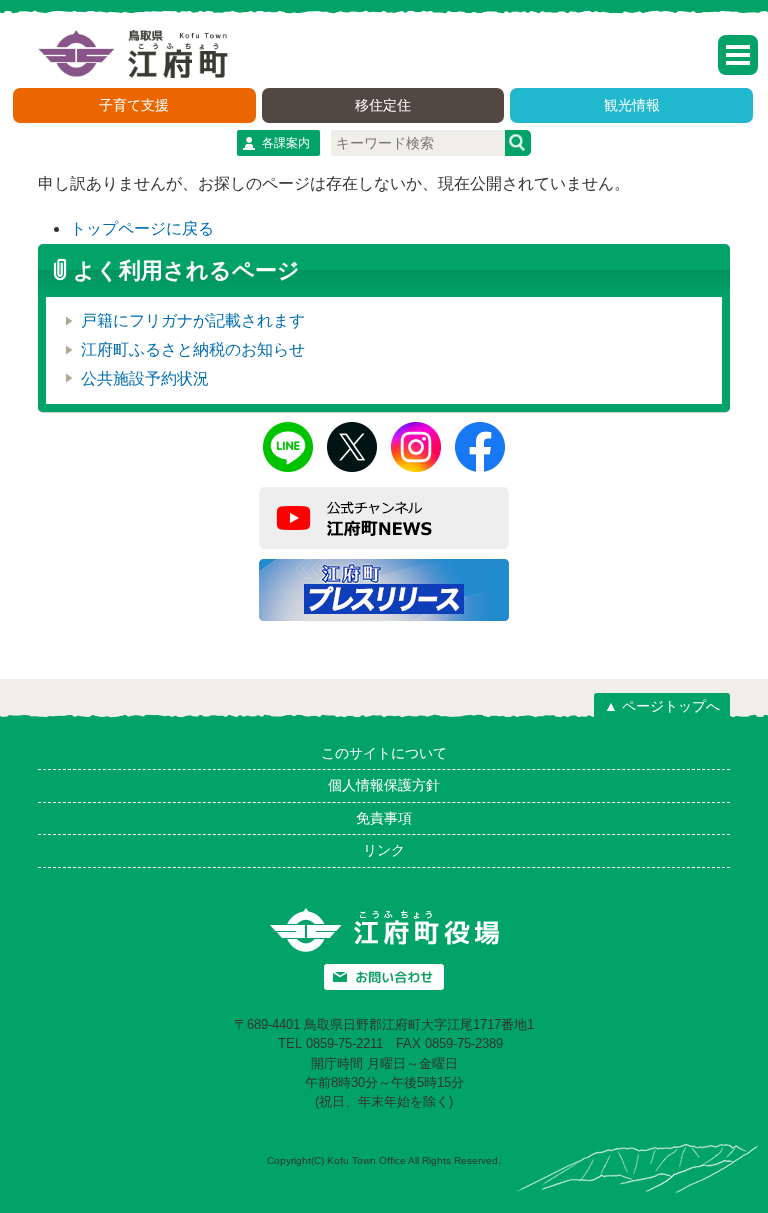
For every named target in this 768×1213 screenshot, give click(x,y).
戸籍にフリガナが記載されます (193, 320)
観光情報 (632, 105)
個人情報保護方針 (384, 785)
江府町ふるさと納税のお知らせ (193, 349)
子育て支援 (134, 105)
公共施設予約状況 (145, 378)
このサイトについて (384, 753)
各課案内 (286, 143)
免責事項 (384, 818)
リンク (384, 850)
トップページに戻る (142, 228)
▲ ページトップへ (662, 706)
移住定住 (383, 105)
